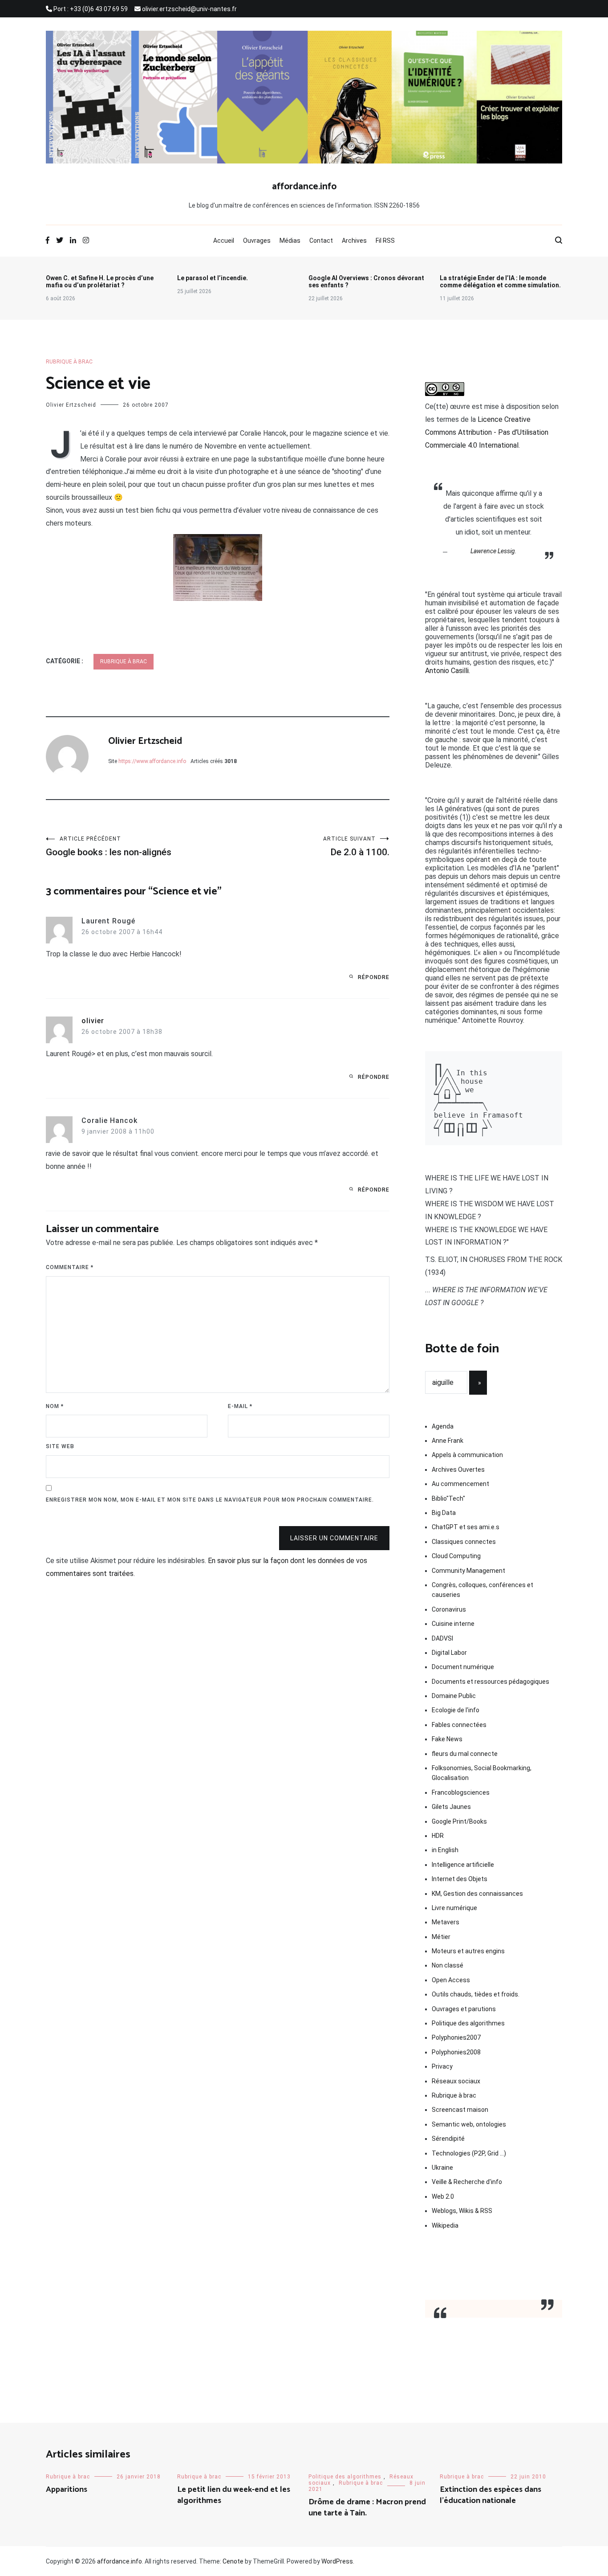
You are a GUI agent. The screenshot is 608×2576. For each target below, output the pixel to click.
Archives (354, 241)
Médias (290, 241)
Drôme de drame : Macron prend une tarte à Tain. (367, 2508)
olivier (93, 1021)
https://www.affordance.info (152, 761)
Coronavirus (449, 1609)
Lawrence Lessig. (494, 551)
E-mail (240, 1406)
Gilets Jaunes (451, 1807)
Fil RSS (385, 241)
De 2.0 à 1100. (356, 847)
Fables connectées (459, 1725)
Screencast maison (460, 2110)
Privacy (442, 2066)
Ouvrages (257, 241)
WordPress (337, 2561)
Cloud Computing (456, 1556)
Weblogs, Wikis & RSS (462, 2211)
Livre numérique (454, 1908)
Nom (55, 1406)
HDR (438, 1836)
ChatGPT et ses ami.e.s (466, 1527)
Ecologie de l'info (456, 1710)
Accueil (224, 241)
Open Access (451, 1980)
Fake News (447, 1739)
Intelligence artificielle (463, 1865)
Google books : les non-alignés (109, 847)
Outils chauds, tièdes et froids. (476, 1994)
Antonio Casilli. (448, 671)
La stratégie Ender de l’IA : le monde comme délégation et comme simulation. (500, 282)
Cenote (233, 2561)
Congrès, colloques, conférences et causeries (482, 1590)
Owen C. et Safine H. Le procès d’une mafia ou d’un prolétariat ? (100, 282)
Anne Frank (448, 1441)
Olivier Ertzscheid (71, 405)
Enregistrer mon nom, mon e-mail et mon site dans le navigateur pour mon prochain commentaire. (210, 1500)
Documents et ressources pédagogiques (490, 1682)
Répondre (374, 977)
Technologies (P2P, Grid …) (469, 2153)
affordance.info (304, 187)
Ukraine (442, 2168)
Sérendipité (448, 2139)
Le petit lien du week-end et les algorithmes (234, 2495)
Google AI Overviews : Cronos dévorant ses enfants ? (366, 282)
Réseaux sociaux (456, 2081)
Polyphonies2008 (456, 2052)
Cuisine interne (453, 1624)
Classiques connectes (464, 1542)
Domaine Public (454, 1696)
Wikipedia (445, 2225)
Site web (60, 1446)
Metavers (446, 1922)
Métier (441, 1937)
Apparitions (67, 2490)
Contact (321, 241)
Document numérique (463, 1667)
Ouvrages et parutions (464, 2009)
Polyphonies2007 (456, 2037)
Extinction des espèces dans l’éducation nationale (490, 2495)
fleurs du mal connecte (465, 1754)
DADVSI (442, 1638)
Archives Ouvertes (458, 1470)
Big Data (444, 1513)
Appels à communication (467, 1455)
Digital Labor (449, 1653)
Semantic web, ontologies (469, 2124)
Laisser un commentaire (334, 1538)
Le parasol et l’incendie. (213, 278)
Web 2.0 (443, 2196)
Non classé (448, 1965)
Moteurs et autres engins (468, 1951)
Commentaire (70, 1267)
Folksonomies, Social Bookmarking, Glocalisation (482, 1773)
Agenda (443, 1426)
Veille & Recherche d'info (467, 2182)
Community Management (468, 1571)
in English (445, 1850)
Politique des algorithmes (468, 2023)
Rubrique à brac (69, 362)
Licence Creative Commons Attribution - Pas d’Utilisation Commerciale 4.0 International (487, 432)
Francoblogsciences (461, 1792)
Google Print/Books (459, 1821)
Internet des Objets (460, 1879)
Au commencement (460, 1484)
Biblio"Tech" (448, 1498)
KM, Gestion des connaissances (477, 1894)
